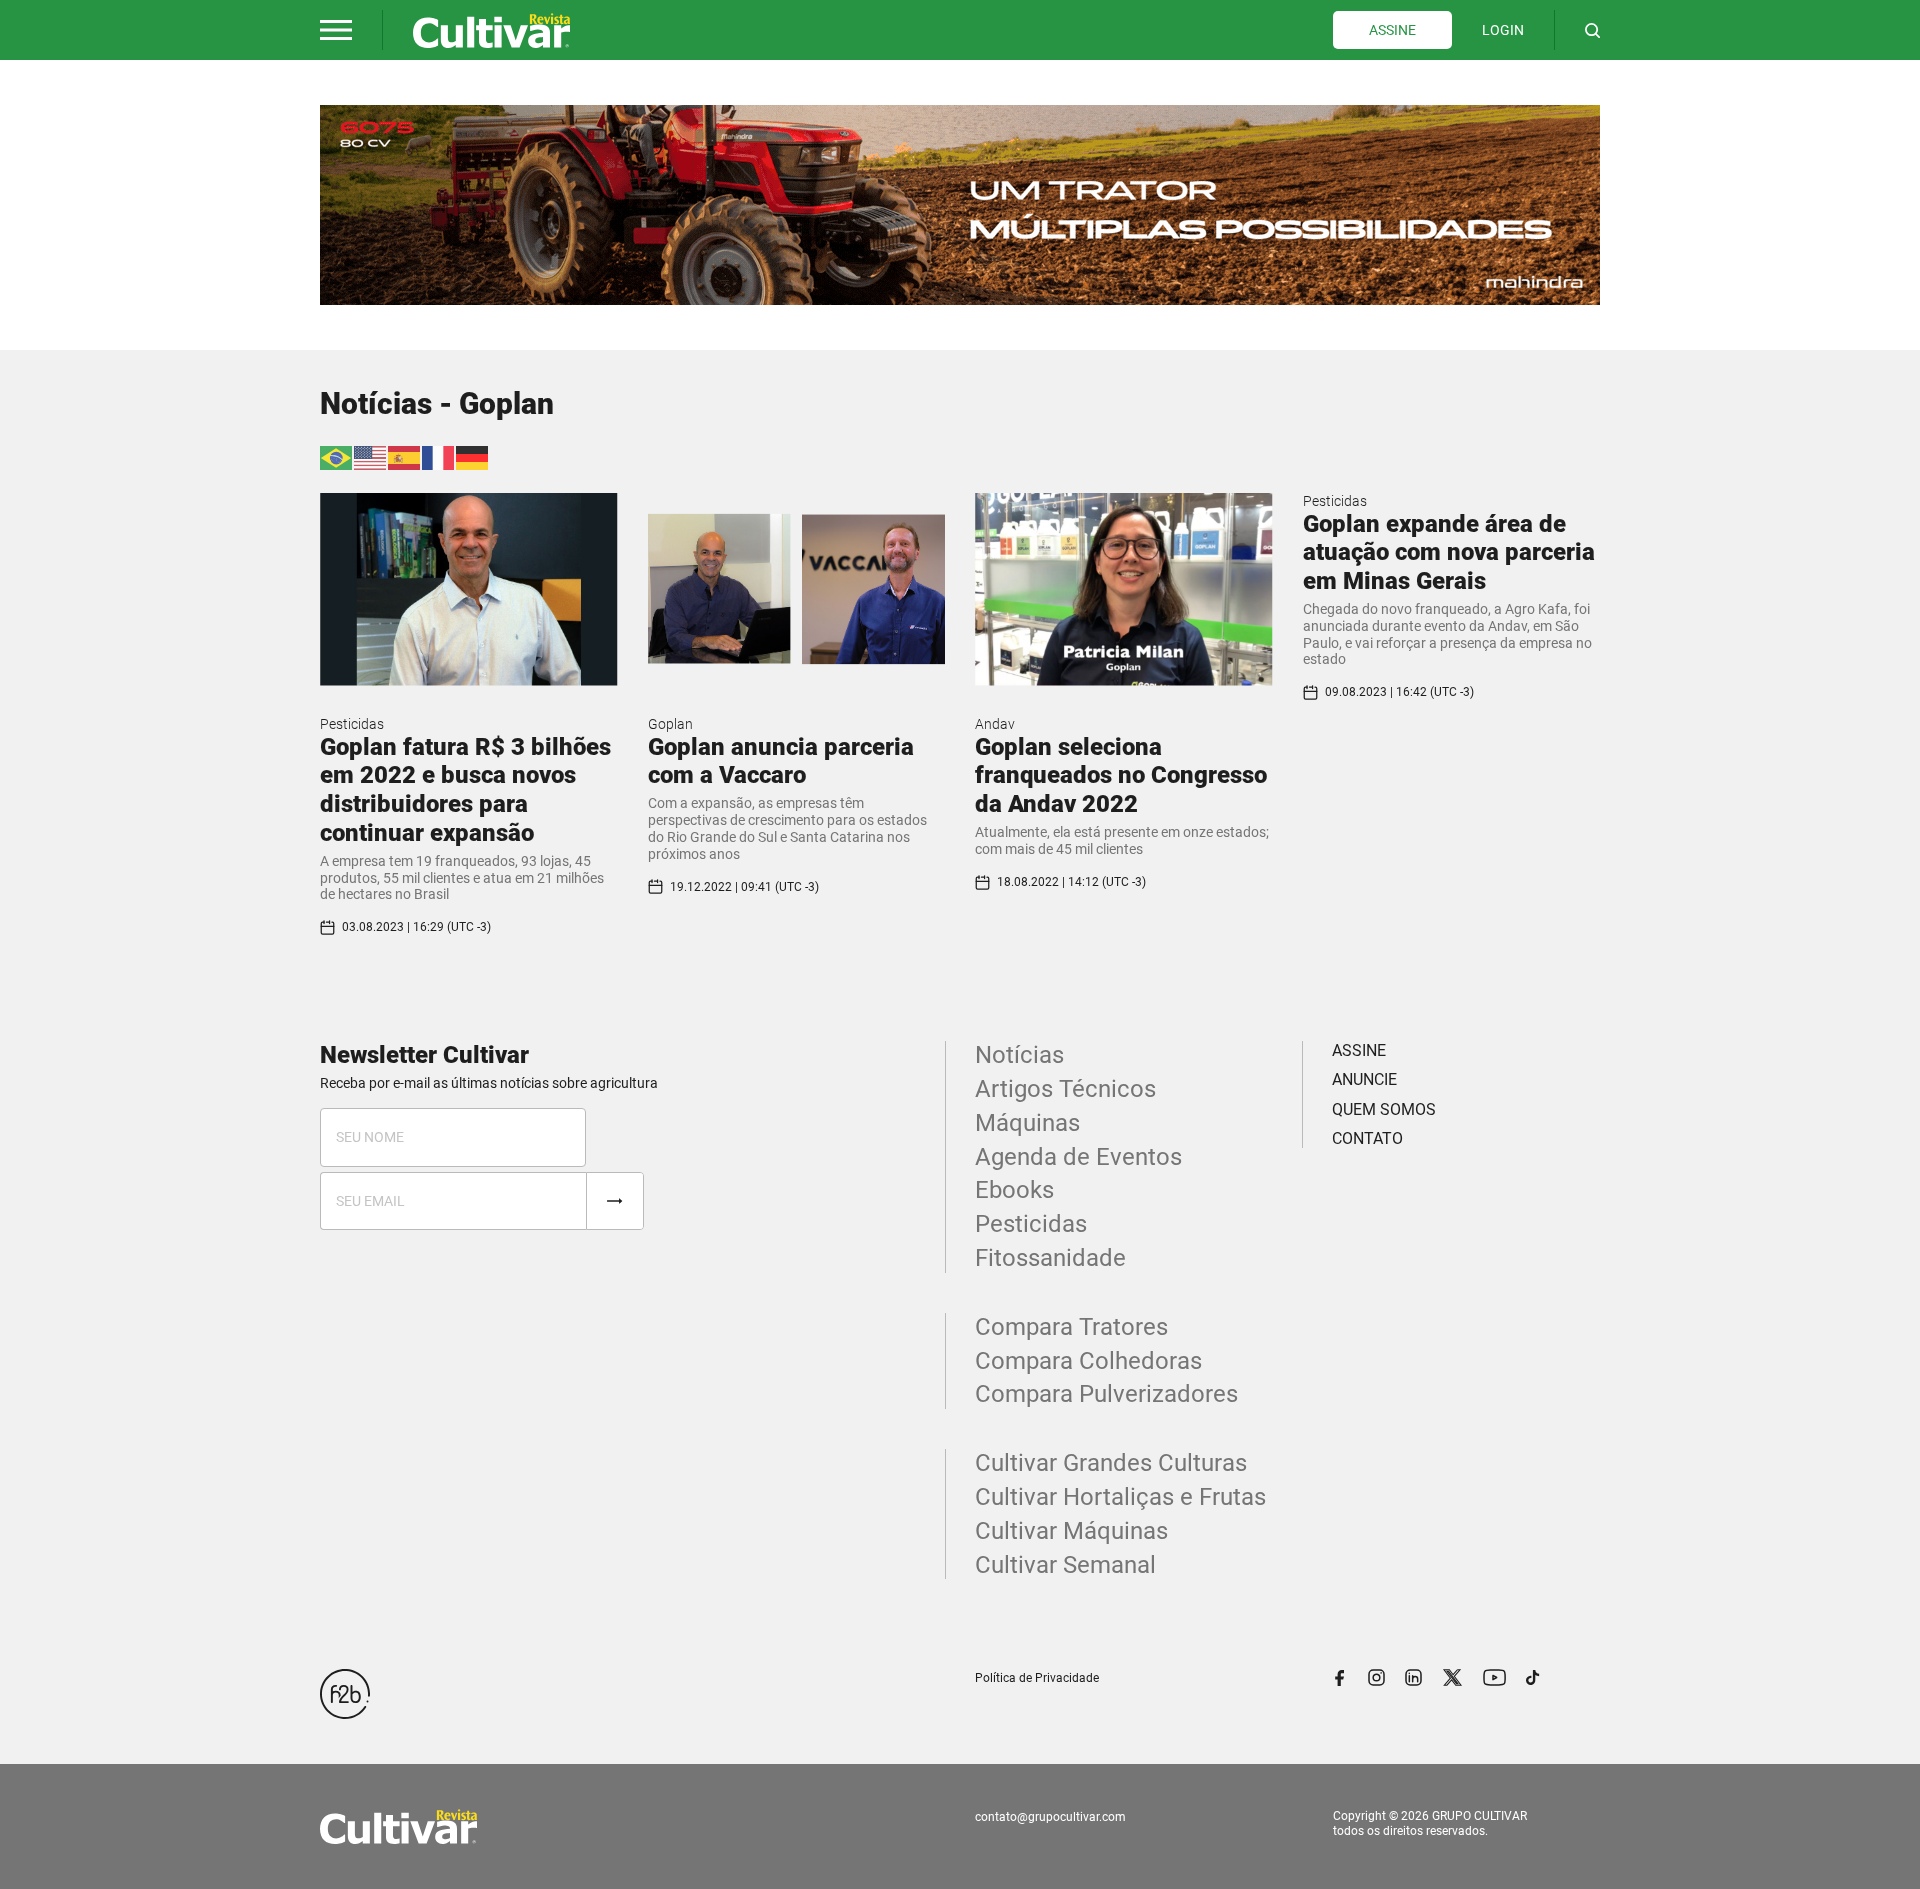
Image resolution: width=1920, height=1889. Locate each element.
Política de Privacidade (1037, 1678)
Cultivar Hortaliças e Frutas (1120, 1497)
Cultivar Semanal (1065, 1565)
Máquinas (1027, 1123)
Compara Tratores (1071, 1327)
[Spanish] (405, 456)
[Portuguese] (337, 456)
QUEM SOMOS (1384, 1109)
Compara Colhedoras (1088, 1361)
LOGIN (1503, 30)
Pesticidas (352, 724)
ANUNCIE (1364, 1079)
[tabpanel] (960, 205)
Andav (995, 724)
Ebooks (1014, 1190)
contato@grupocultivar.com (1050, 1817)
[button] (336, 30)
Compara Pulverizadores (1106, 1394)
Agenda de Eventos (1078, 1157)
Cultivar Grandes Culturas (1111, 1463)
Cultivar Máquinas (1071, 1531)
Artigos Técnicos (1065, 1089)
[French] (439, 456)
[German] (473, 456)
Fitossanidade (1050, 1258)
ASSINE (1392, 30)
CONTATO (1367, 1138)
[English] (371, 456)
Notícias (1019, 1055)
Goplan (670, 724)
